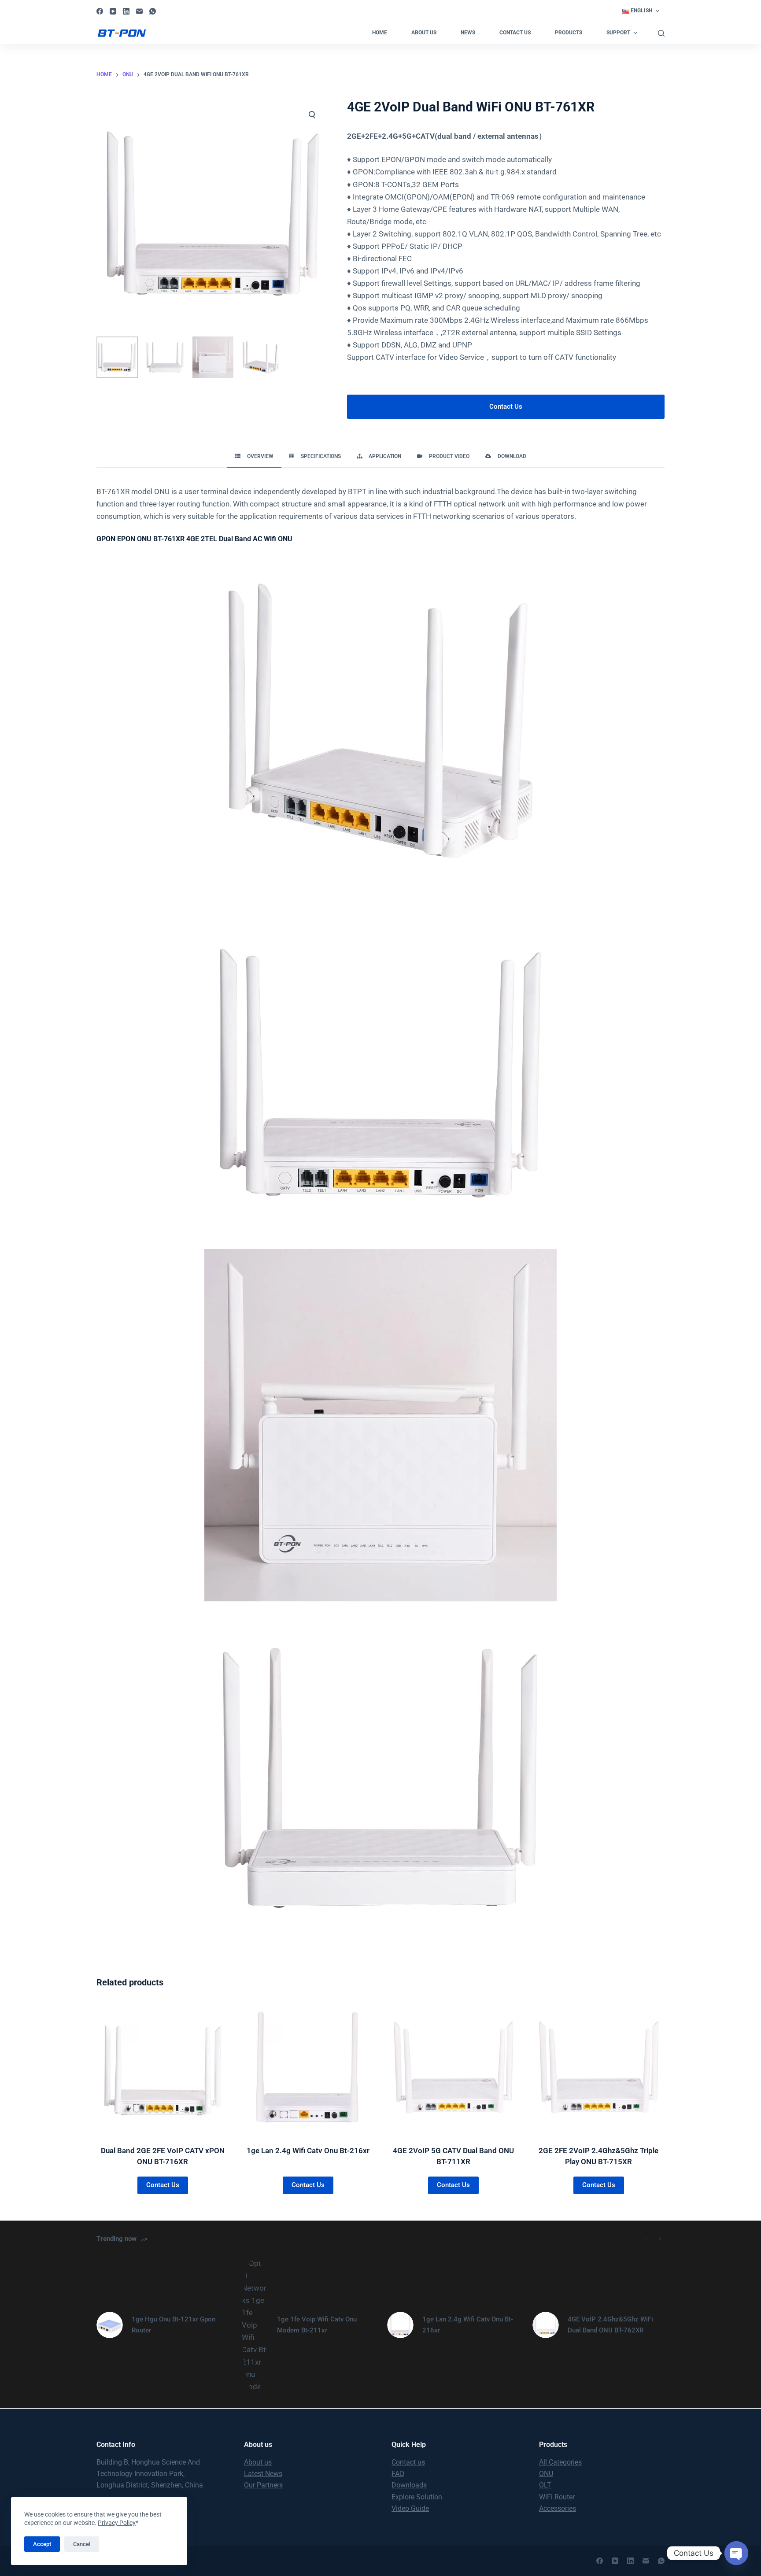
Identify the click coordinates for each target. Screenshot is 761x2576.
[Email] (139, 11)
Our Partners (263, 2485)
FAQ (398, 2474)
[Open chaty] (736, 2553)
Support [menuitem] (618, 33)
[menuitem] (641, 11)
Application (385, 456)
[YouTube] (113, 11)
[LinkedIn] (126, 11)
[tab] (254, 456)
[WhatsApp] (153, 11)
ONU (546, 2474)
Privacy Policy (117, 2523)
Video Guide (410, 2508)
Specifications (321, 456)
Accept (42, 2544)
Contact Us (506, 407)
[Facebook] (100, 11)
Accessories (558, 2508)
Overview (260, 456)
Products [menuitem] (569, 33)
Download (512, 456)
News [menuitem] (468, 33)
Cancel (82, 2544)
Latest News (263, 2474)
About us (258, 2462)
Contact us (408, 2462)
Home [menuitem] (380, 33)
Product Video (449, 456)
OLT (545, 2485)
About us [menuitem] (424, 33)
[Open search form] (661, 33)
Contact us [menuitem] (515, 33)
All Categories (560, 2462)
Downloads (409, 2485)
